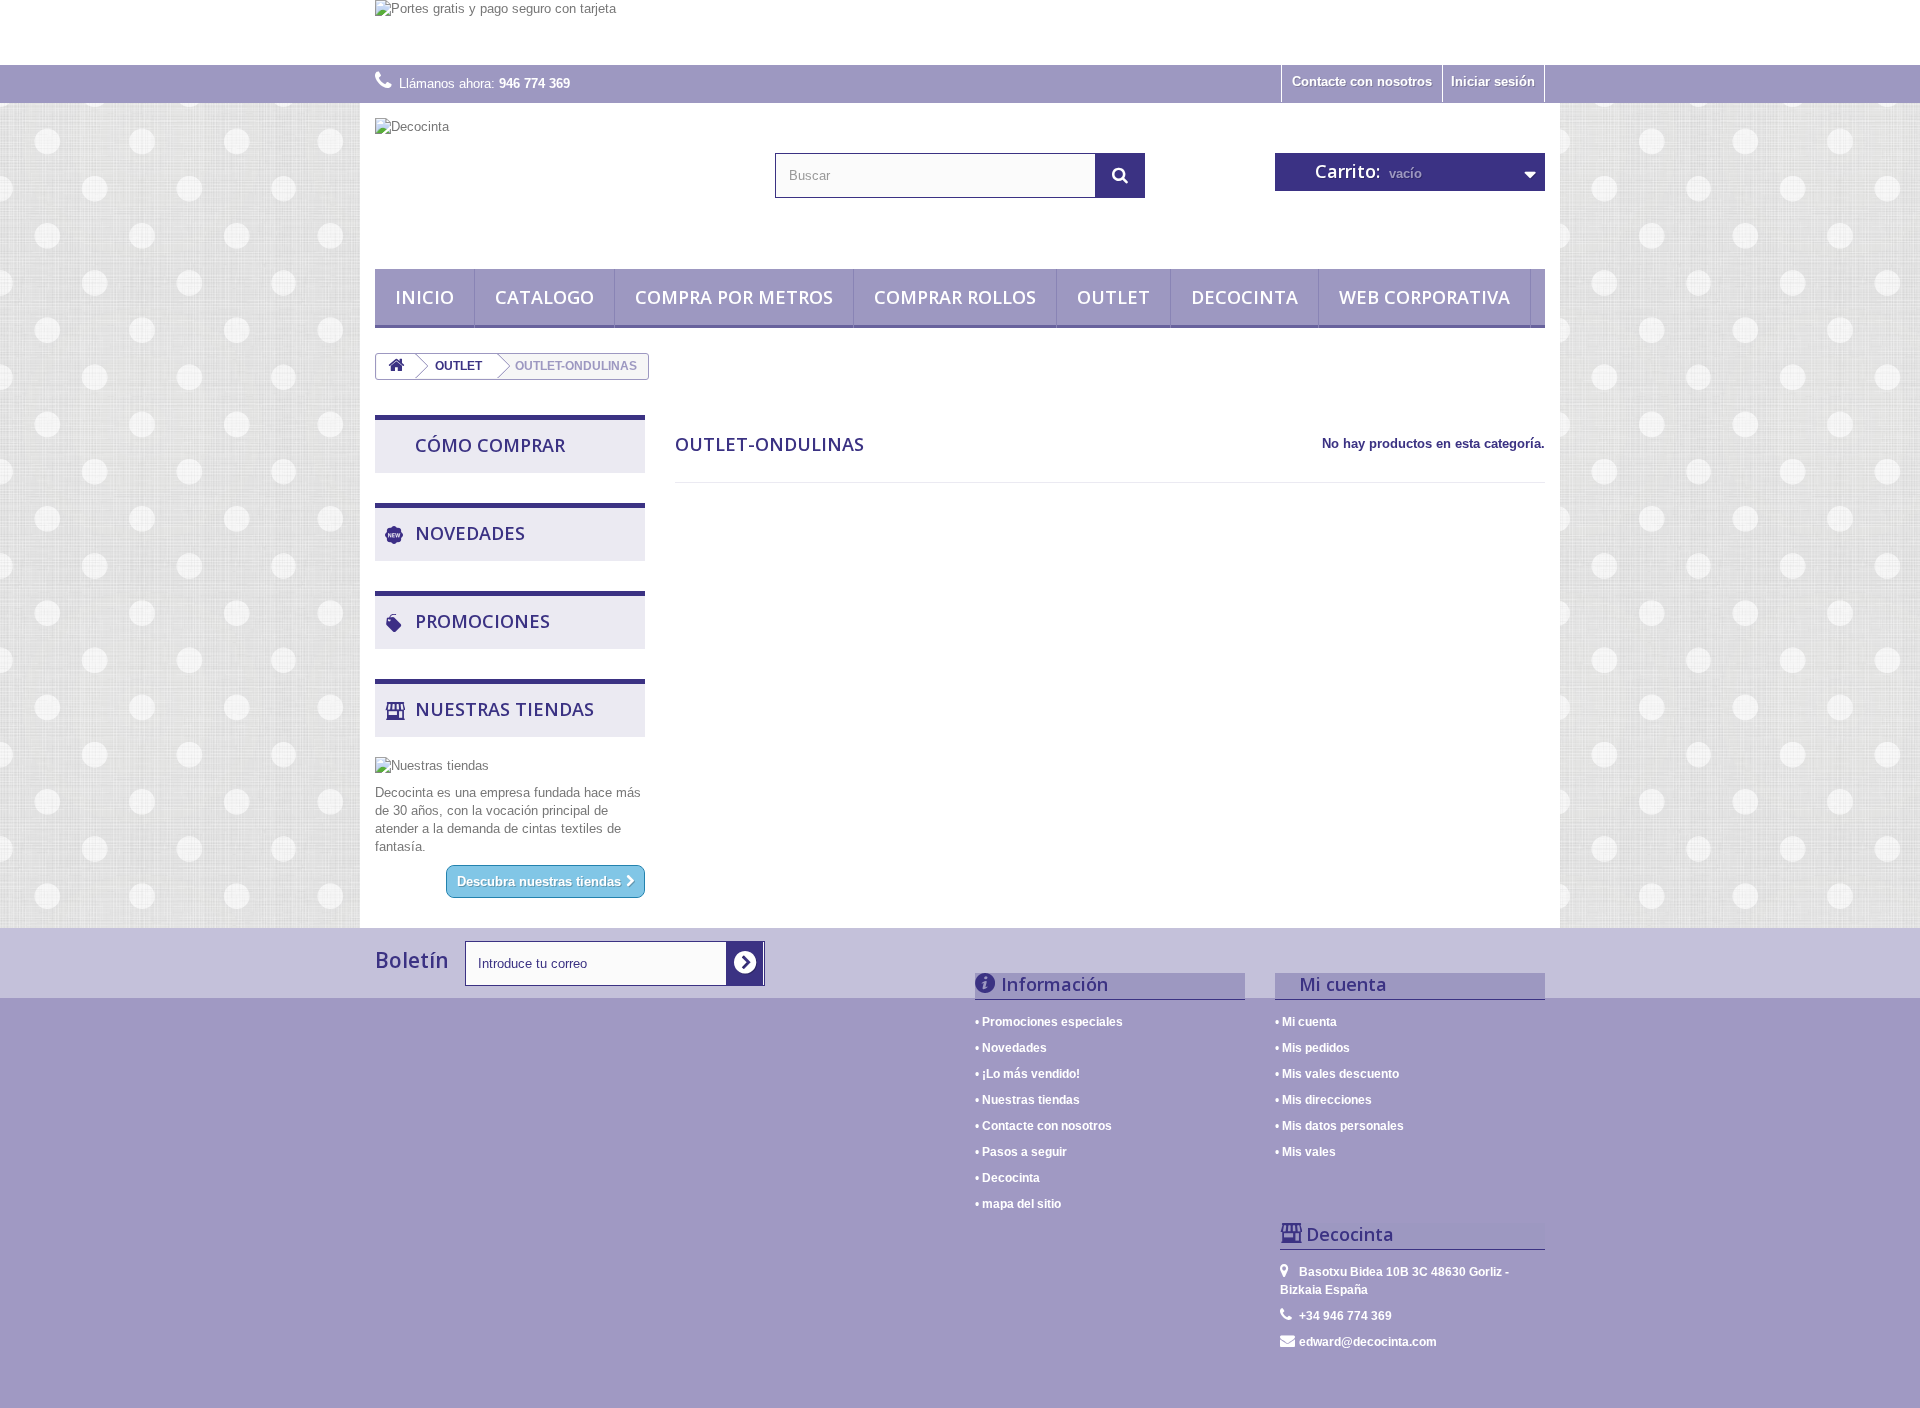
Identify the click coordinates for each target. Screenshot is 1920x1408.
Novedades (1014, 1047)
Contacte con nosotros (1362, 81)
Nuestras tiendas (1031, 1099)
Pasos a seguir (1024, 1151)
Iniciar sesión (1493, 81)
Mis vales (1309, 1151)
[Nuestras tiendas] (510, 766)
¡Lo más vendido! (1031, 1073)
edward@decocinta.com (1368, 1341)
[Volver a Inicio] (396, 366)
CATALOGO (544, 297)
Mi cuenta (1309, 1021)
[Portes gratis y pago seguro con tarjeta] (960, 32)
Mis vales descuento (1340, 1073)
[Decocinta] (560, 181)
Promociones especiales (1052, 1021)
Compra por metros (734, 297)
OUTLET (1113, 297)
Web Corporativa (1424, 297)
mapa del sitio (1021, 1203)
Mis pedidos (1316, 1047)
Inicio (424, 297)
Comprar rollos (955, 297)
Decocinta (1244, 297)
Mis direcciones (1327, 1099)
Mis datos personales (1343, 1125)
